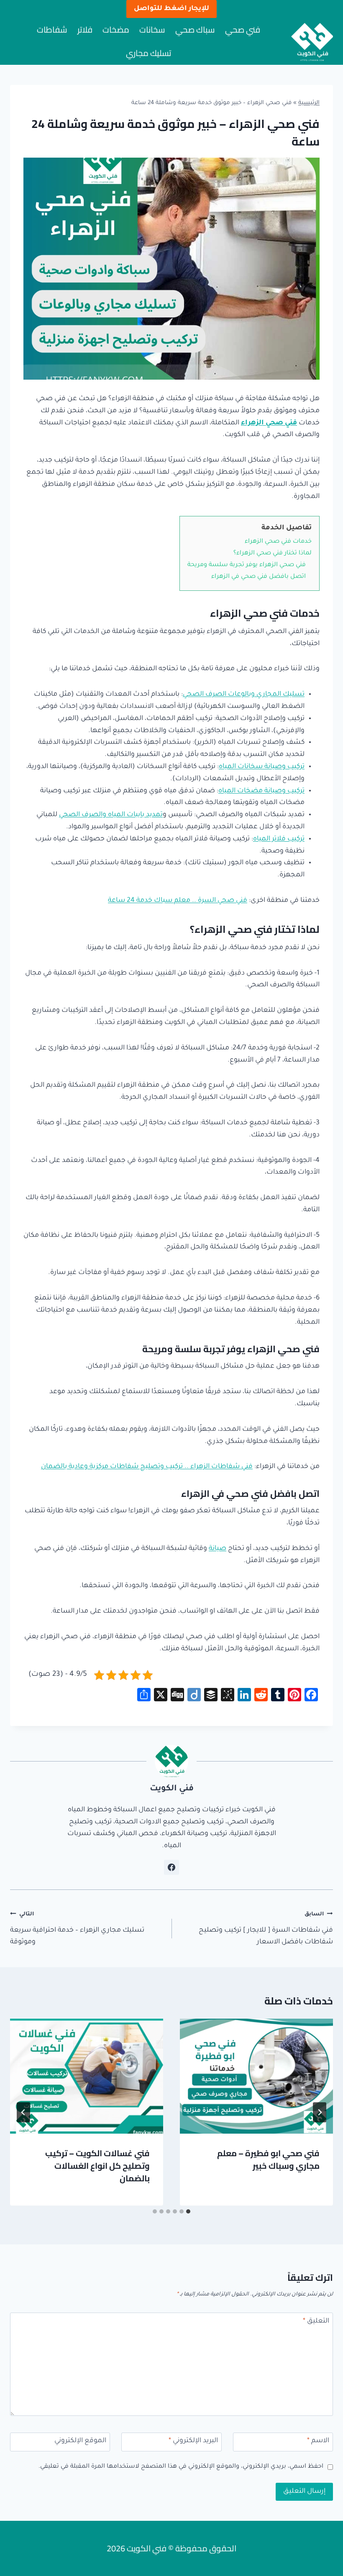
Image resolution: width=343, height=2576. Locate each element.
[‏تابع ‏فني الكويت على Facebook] (171, 1867)
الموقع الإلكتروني (80, 2441)
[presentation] (256, 2076)
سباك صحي (195, 29)
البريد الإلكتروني (193, 2441)
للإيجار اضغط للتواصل (171, 9)
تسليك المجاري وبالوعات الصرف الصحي (244, 694)
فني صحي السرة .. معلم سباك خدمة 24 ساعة (178, 901)
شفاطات (52, 29)
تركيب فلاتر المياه (279, 839)
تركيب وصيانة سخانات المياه (262, 767)
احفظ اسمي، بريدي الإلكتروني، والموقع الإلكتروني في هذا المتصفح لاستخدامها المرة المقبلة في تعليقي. (181, 2467)
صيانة (218, 1549)
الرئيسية (309, 103)
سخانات (152, 29)
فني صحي (243, 29)
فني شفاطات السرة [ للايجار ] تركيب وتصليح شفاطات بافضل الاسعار (266, 1929)
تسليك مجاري (148, 53)
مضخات (116, 29)
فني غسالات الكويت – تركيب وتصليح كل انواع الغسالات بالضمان (97, 2166)
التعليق (316, 2321)
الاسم (318, 2441)
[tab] (188, 2211)
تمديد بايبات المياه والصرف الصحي (111, 815)
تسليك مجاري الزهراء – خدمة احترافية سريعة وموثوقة (77, 1929)
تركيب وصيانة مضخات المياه (261, 791)
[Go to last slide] (320, 2112)
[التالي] (23, 2112)
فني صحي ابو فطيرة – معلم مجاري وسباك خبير (268, 2159)
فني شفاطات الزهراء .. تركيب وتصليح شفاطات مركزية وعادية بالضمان (147, 1467)
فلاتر (85, 29)
